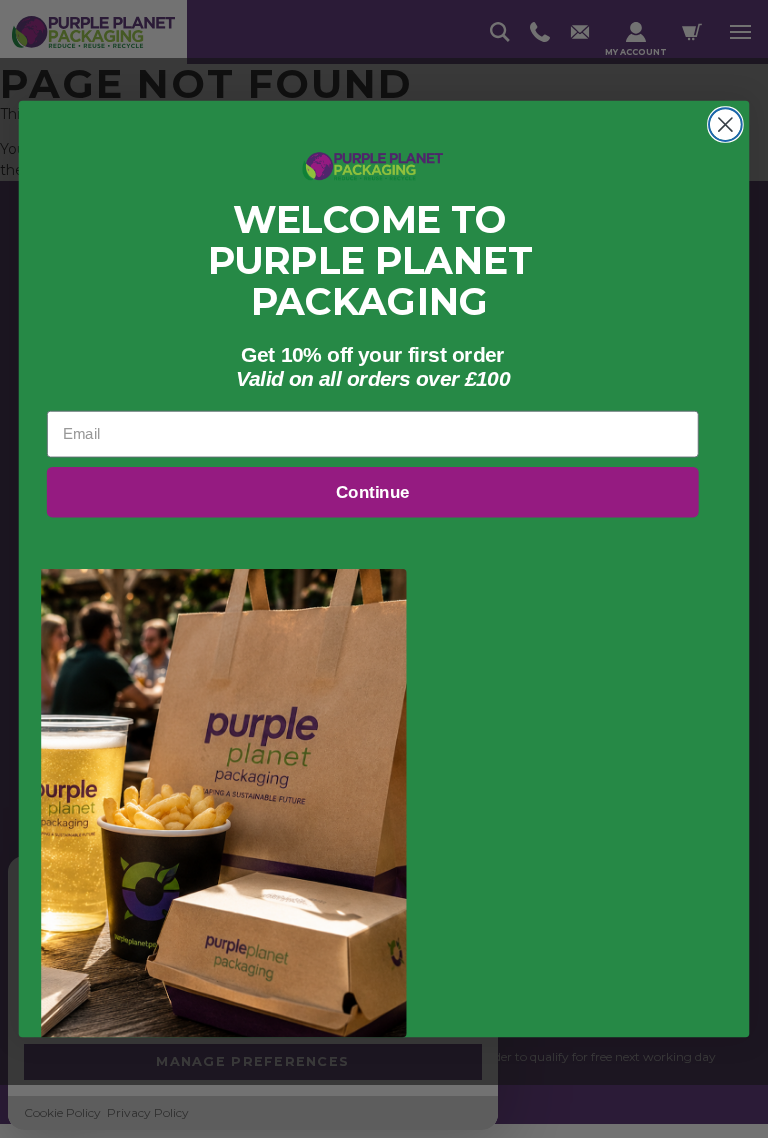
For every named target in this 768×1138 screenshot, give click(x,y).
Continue (372, 492)
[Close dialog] (725, 124)
